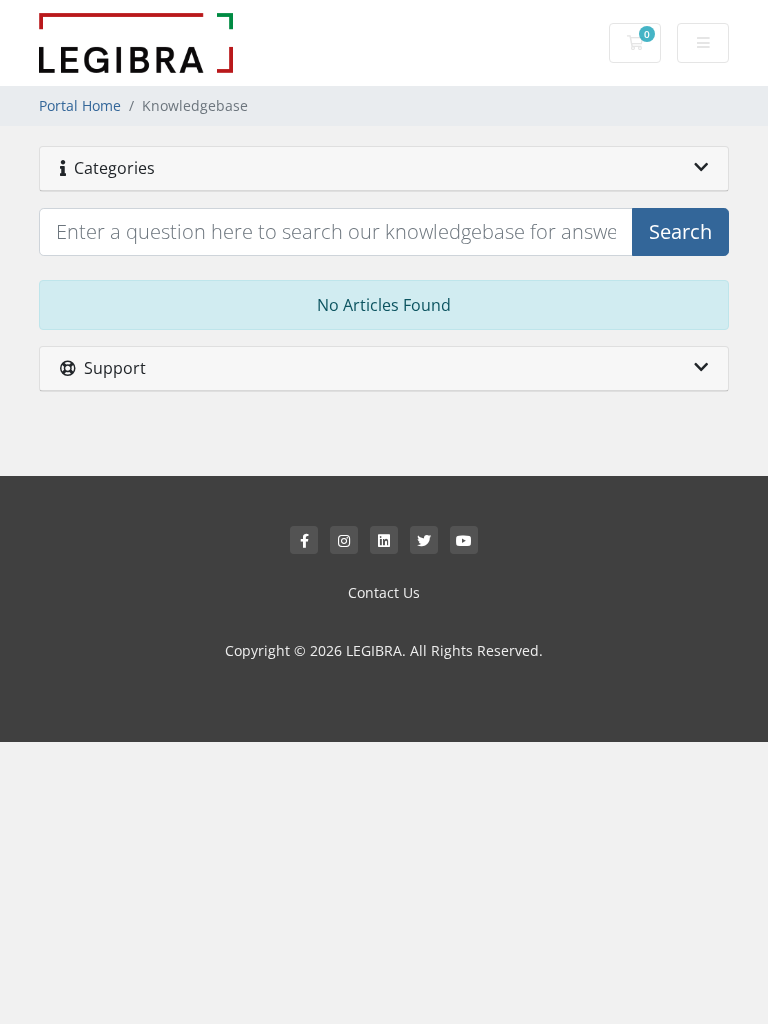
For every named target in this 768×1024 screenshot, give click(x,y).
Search (680, 231)
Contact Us (384, 592)
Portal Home (80, 105)
